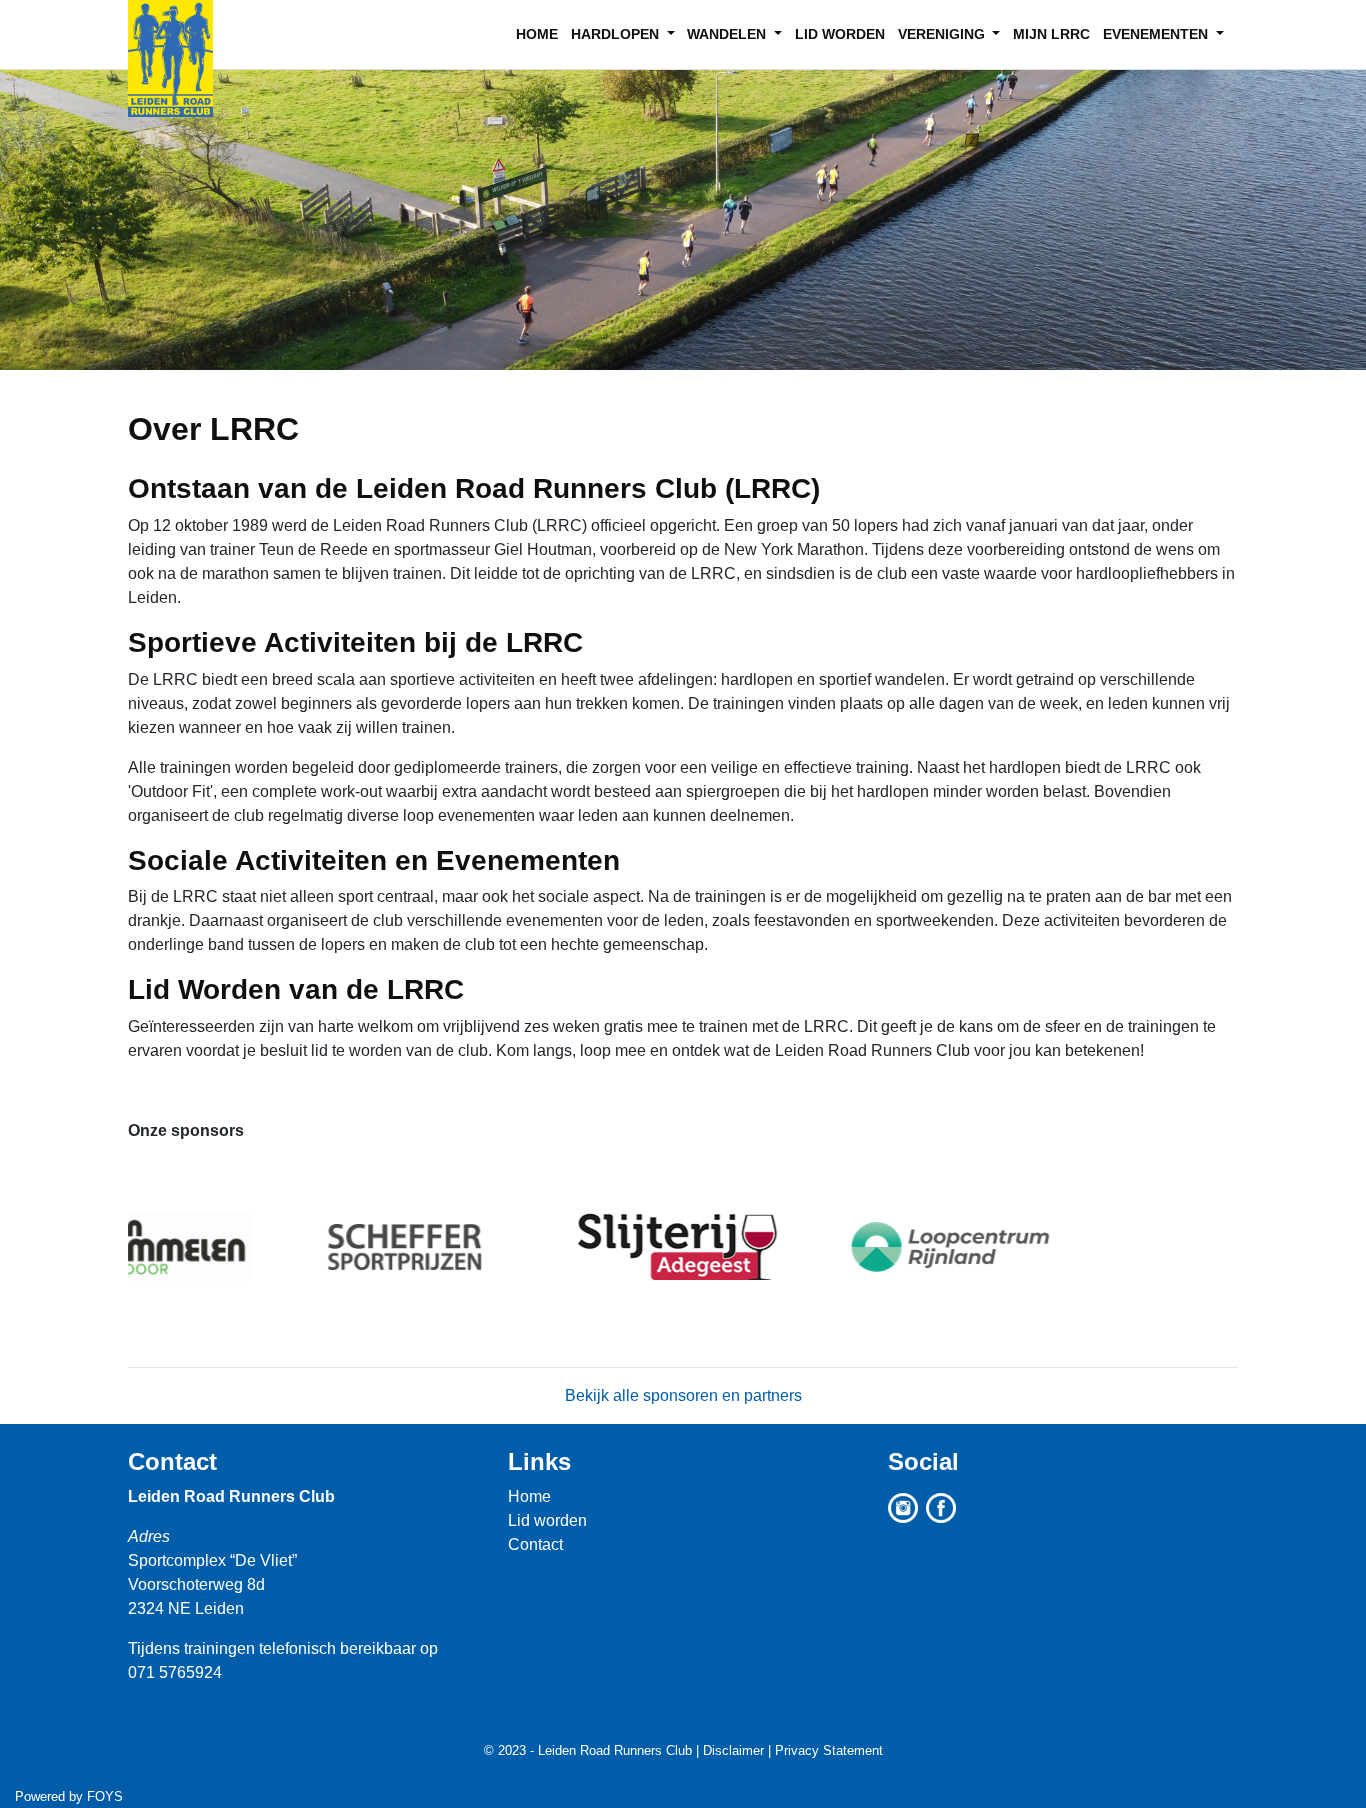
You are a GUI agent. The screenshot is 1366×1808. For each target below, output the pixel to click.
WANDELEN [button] (728, 34)
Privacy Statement (829, 1750)
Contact (172, 1461)
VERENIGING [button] (943, 34)
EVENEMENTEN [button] (1157, 34)
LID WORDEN (840, 34)
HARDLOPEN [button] (617, 34)
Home (529, 1496)
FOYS (105, 1796)
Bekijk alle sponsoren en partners (683, 1395)
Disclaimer (733, 1750)
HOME (537, 34)
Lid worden (547, 1520)
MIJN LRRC (1051, 34)
